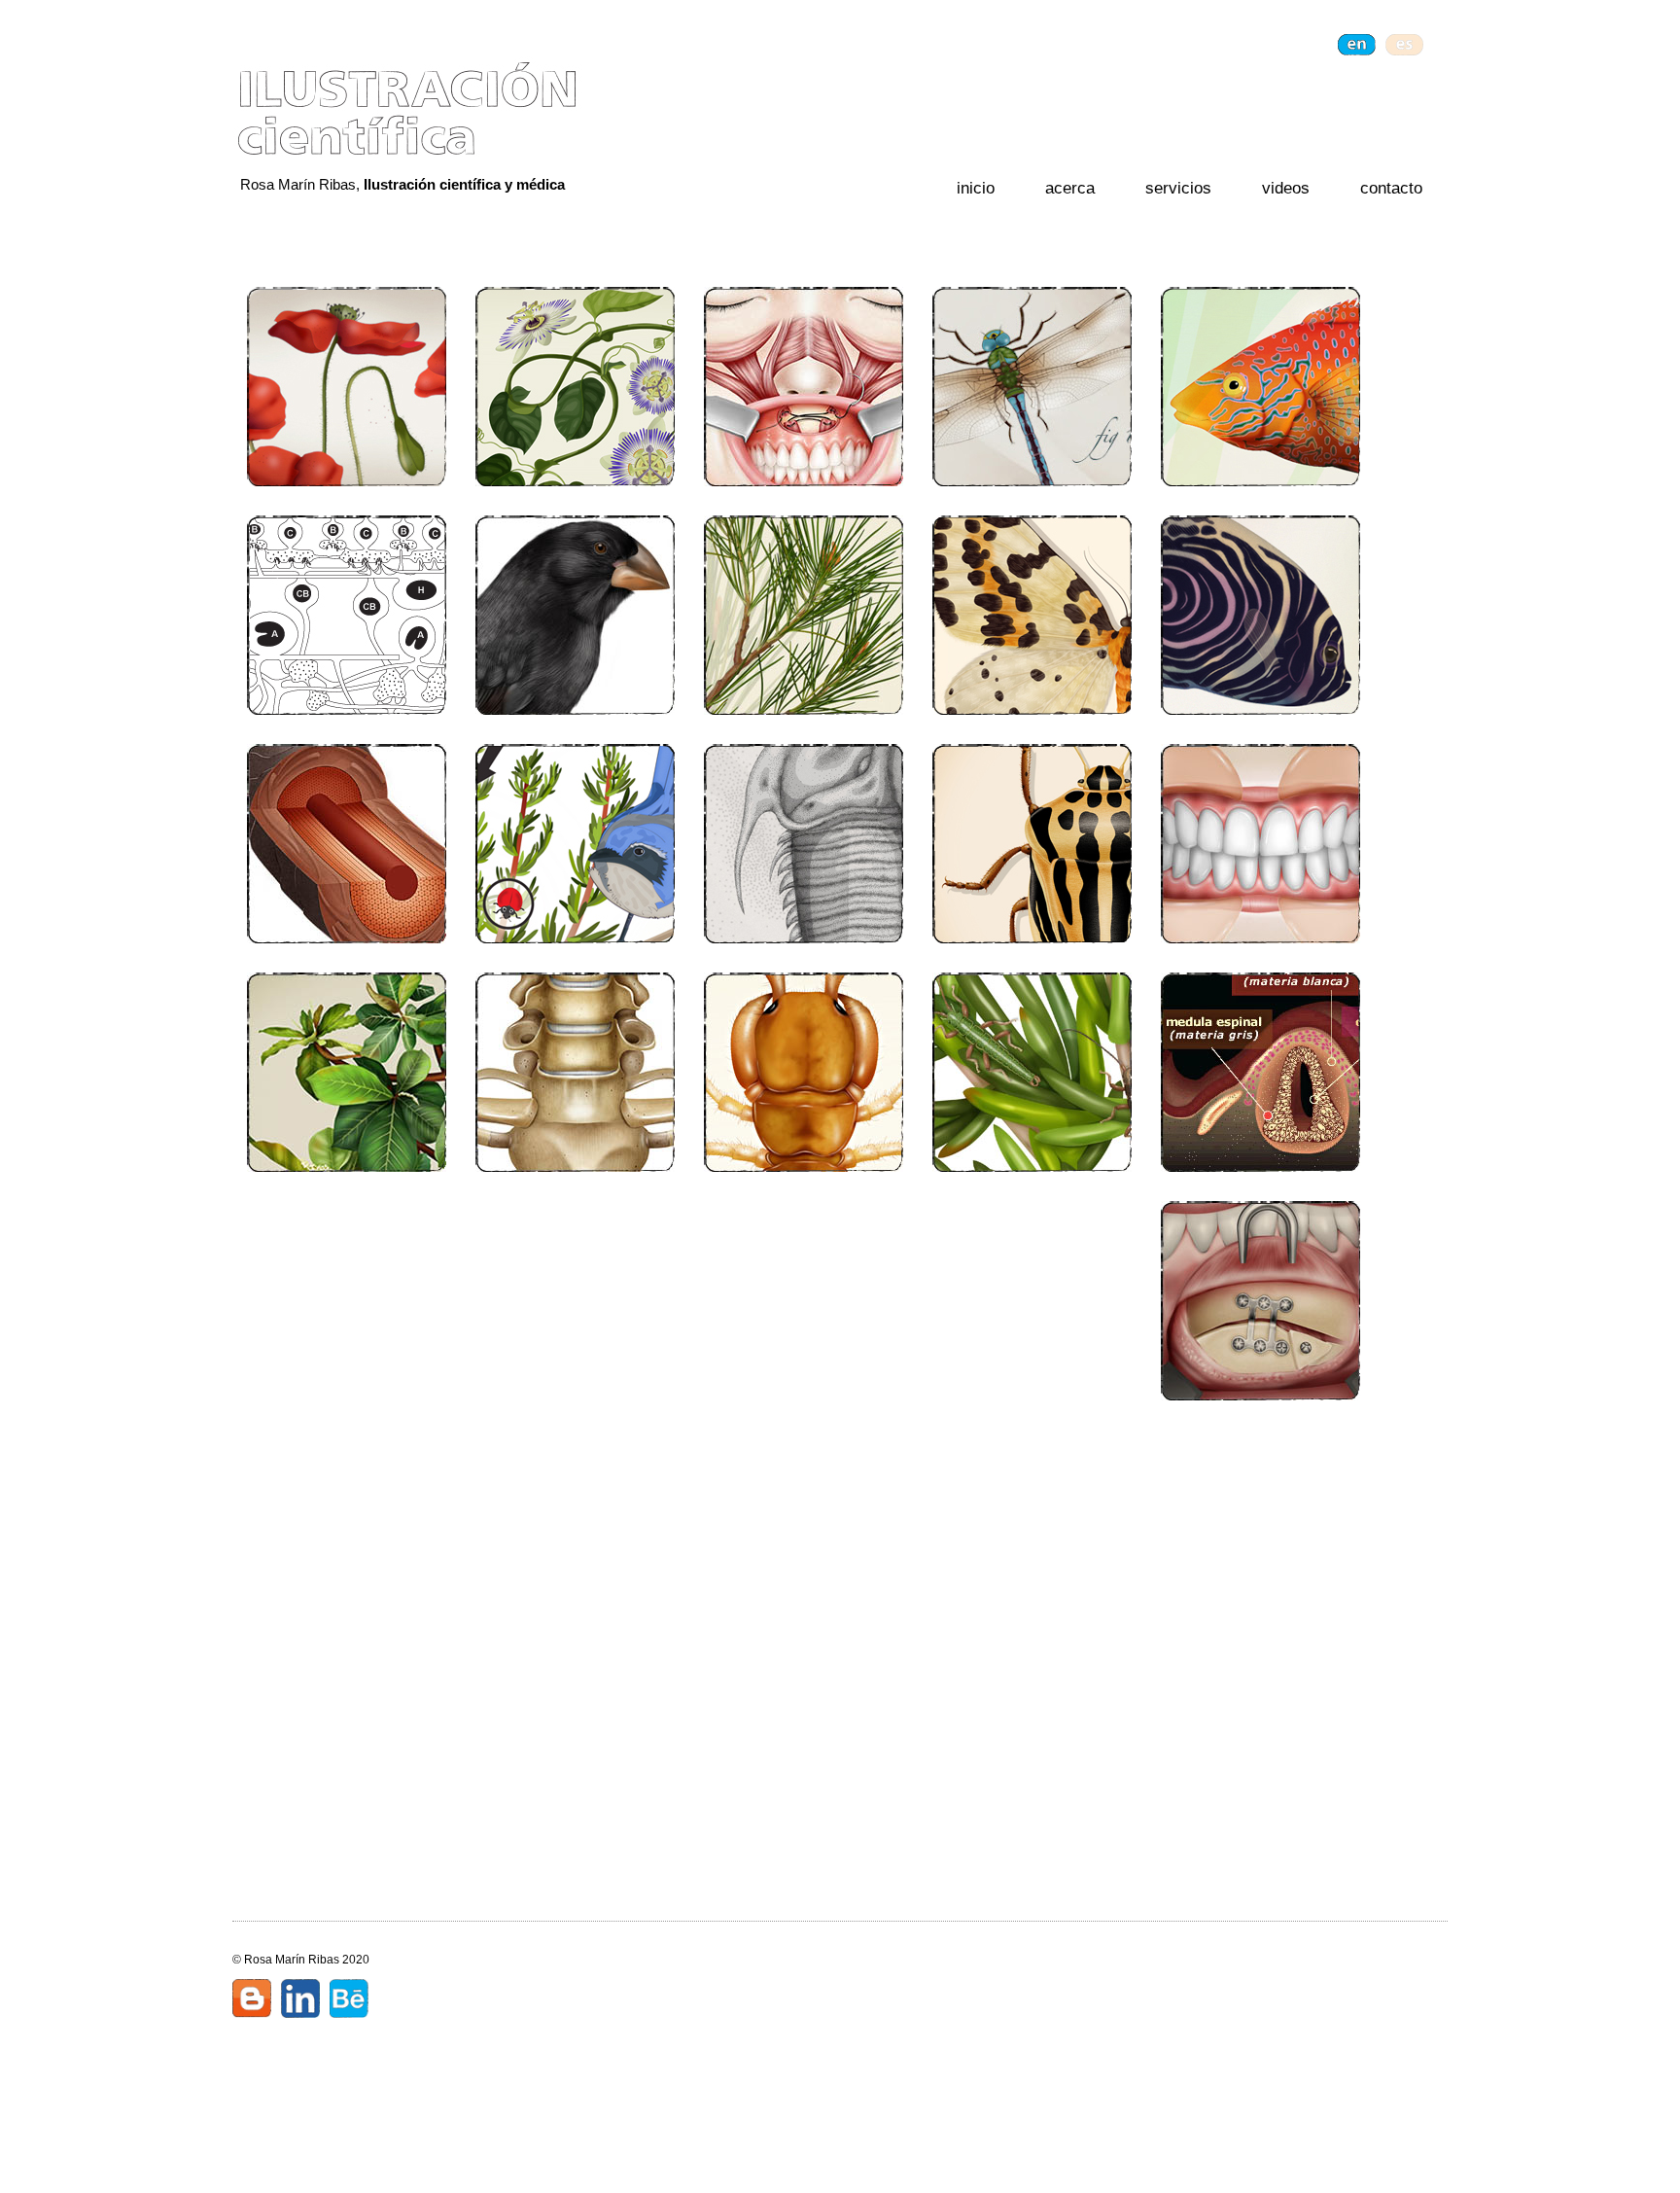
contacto (1391, 188)
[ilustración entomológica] (1032, 1529)
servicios (1178, 188)
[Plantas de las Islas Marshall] (804, 1758)
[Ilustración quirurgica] (1260, 1301)
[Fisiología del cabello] (347, 844)
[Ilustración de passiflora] (575, 387)
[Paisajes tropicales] (575, 1758)
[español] (1404, 45)
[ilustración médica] (347, 1529)
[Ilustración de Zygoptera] (1032, 387)
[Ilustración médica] (804, 1301)
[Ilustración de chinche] (1032, 844)
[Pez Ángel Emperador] (1260, 615)
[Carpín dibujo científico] (804, 387)
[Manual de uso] (804, 1529)
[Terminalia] (347, 1072)
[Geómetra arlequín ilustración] (1032, 615)
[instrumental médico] (1260, 1758)
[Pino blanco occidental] (804, 615)
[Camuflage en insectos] (1032, 1072)
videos (1286, 188)
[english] (1357, 45)
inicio (976, 188)
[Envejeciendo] (347, 1758)
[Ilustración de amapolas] (347, 387)
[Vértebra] (575, 1072)
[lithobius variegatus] (804, 1072)
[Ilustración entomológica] (1032, 1301)
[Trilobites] (804, 844)
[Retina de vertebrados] (347, 615)
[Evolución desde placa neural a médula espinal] (1260, 1072)
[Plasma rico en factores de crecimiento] (1032, 1758)
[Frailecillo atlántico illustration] (575, 615)
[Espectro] (347, 1301)
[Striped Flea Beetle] (1260, 844)
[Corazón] (1260, 1529)
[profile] (300, 2001)
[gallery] (349, 2001)
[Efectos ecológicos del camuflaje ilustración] (575, 844)
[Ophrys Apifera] (575, 1301)
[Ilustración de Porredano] (1260, 387)
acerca (1070, 188)
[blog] (252, 2001)
